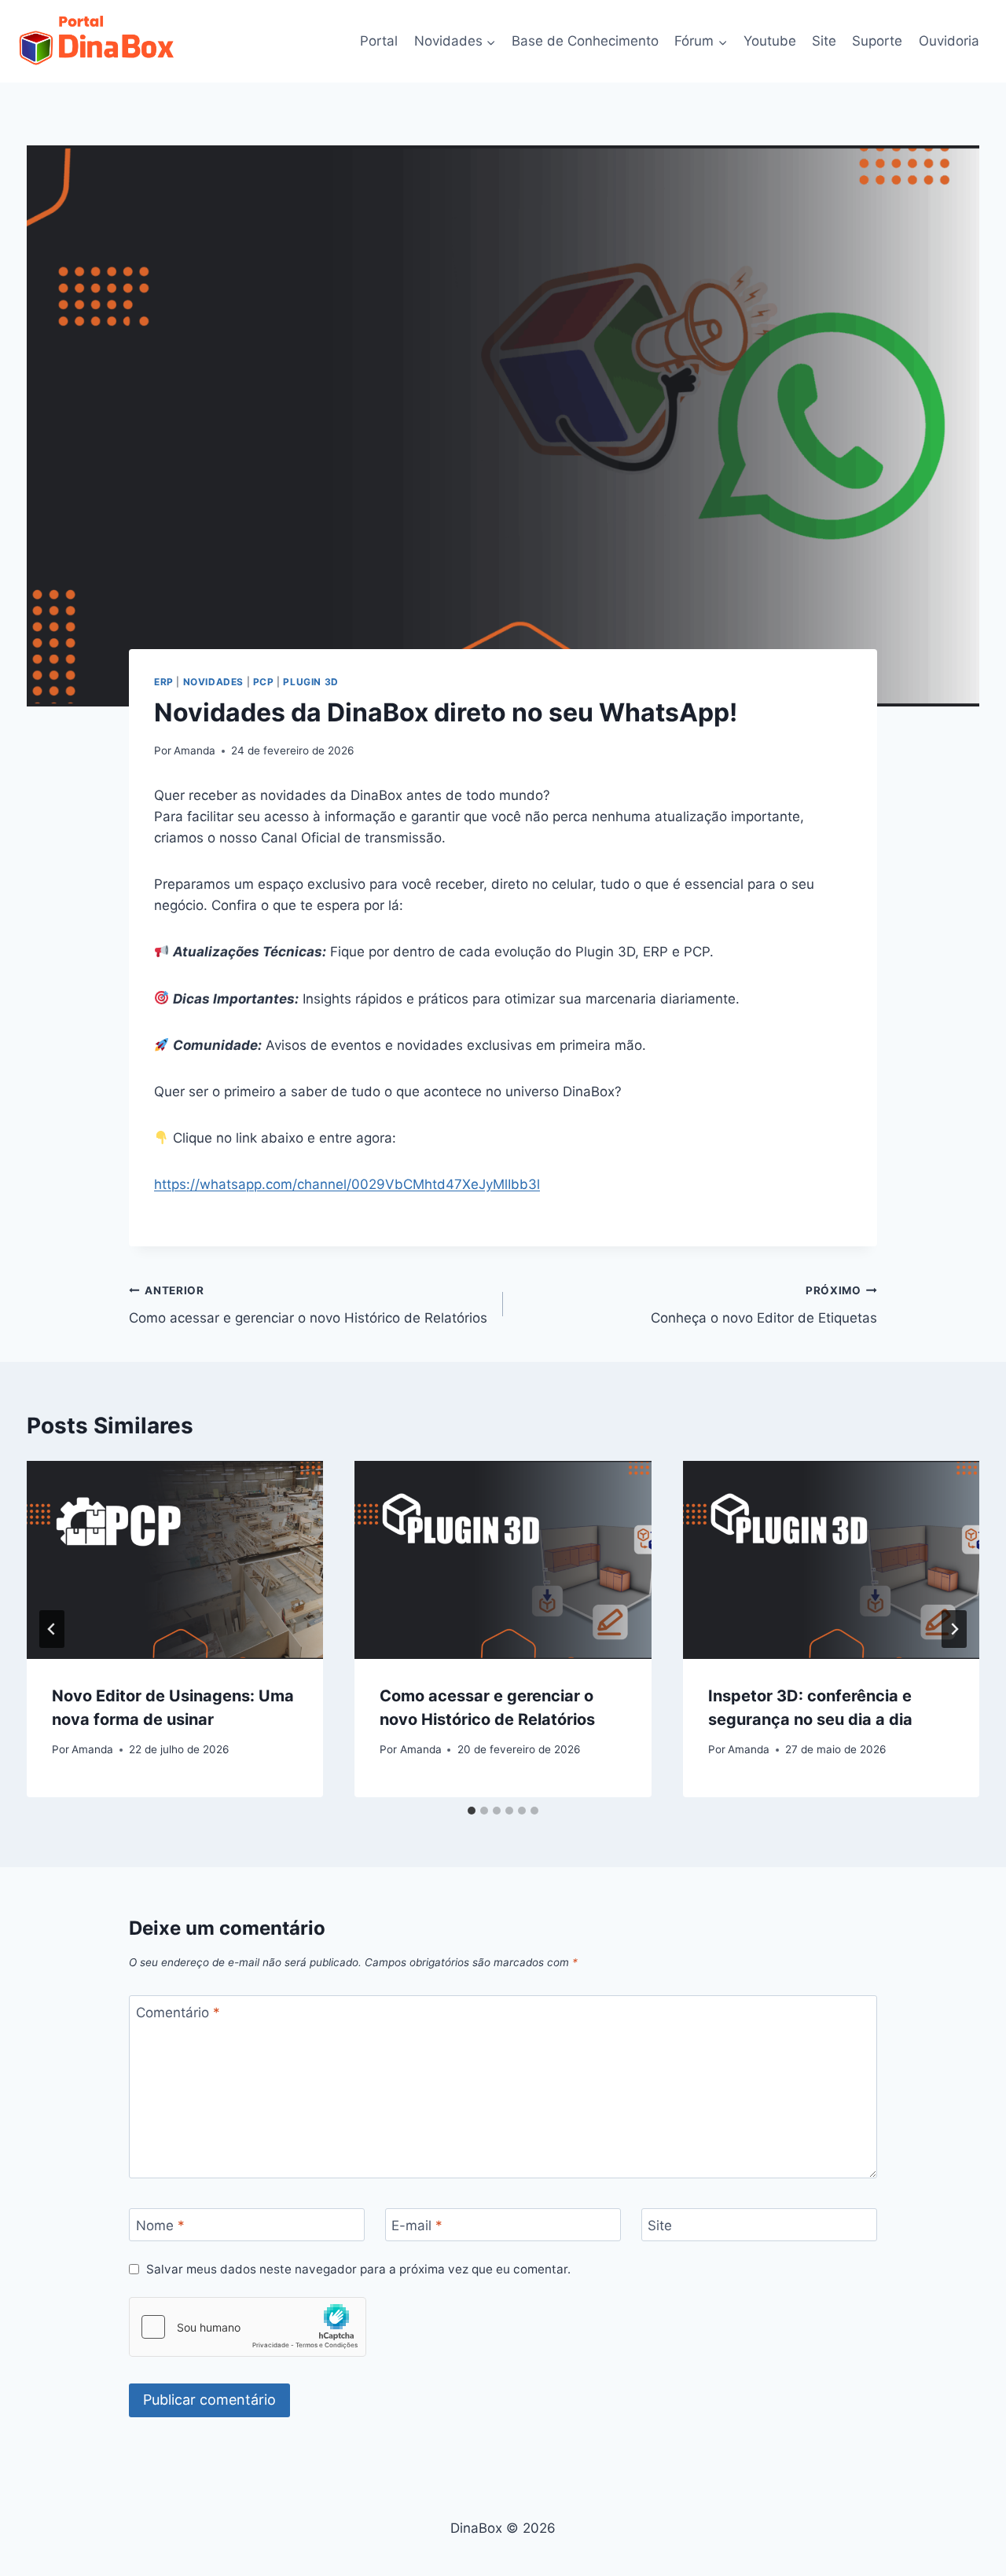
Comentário (178, 2013)
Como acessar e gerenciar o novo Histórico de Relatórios (308, 1305)
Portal (379, 41)
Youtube (770, 41)
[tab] (472, 1811)
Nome (160, 2226)
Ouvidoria (949, 41)
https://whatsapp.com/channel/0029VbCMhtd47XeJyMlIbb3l (347, 1184)
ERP (164, 682)
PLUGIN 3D (310, 682)
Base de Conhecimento (585, 41)
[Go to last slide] (52, 1629)
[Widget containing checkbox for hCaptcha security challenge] (248, 2327)
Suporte (877, 41)
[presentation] (175, 1560)
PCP (264, 682)
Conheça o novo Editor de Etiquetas (764, 1305)
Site (824, 41)
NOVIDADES (213, 682)
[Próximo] (954, 1629)
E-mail (417, 2226)
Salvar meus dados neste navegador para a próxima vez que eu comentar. (358, 2269)
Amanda (195, 750)
